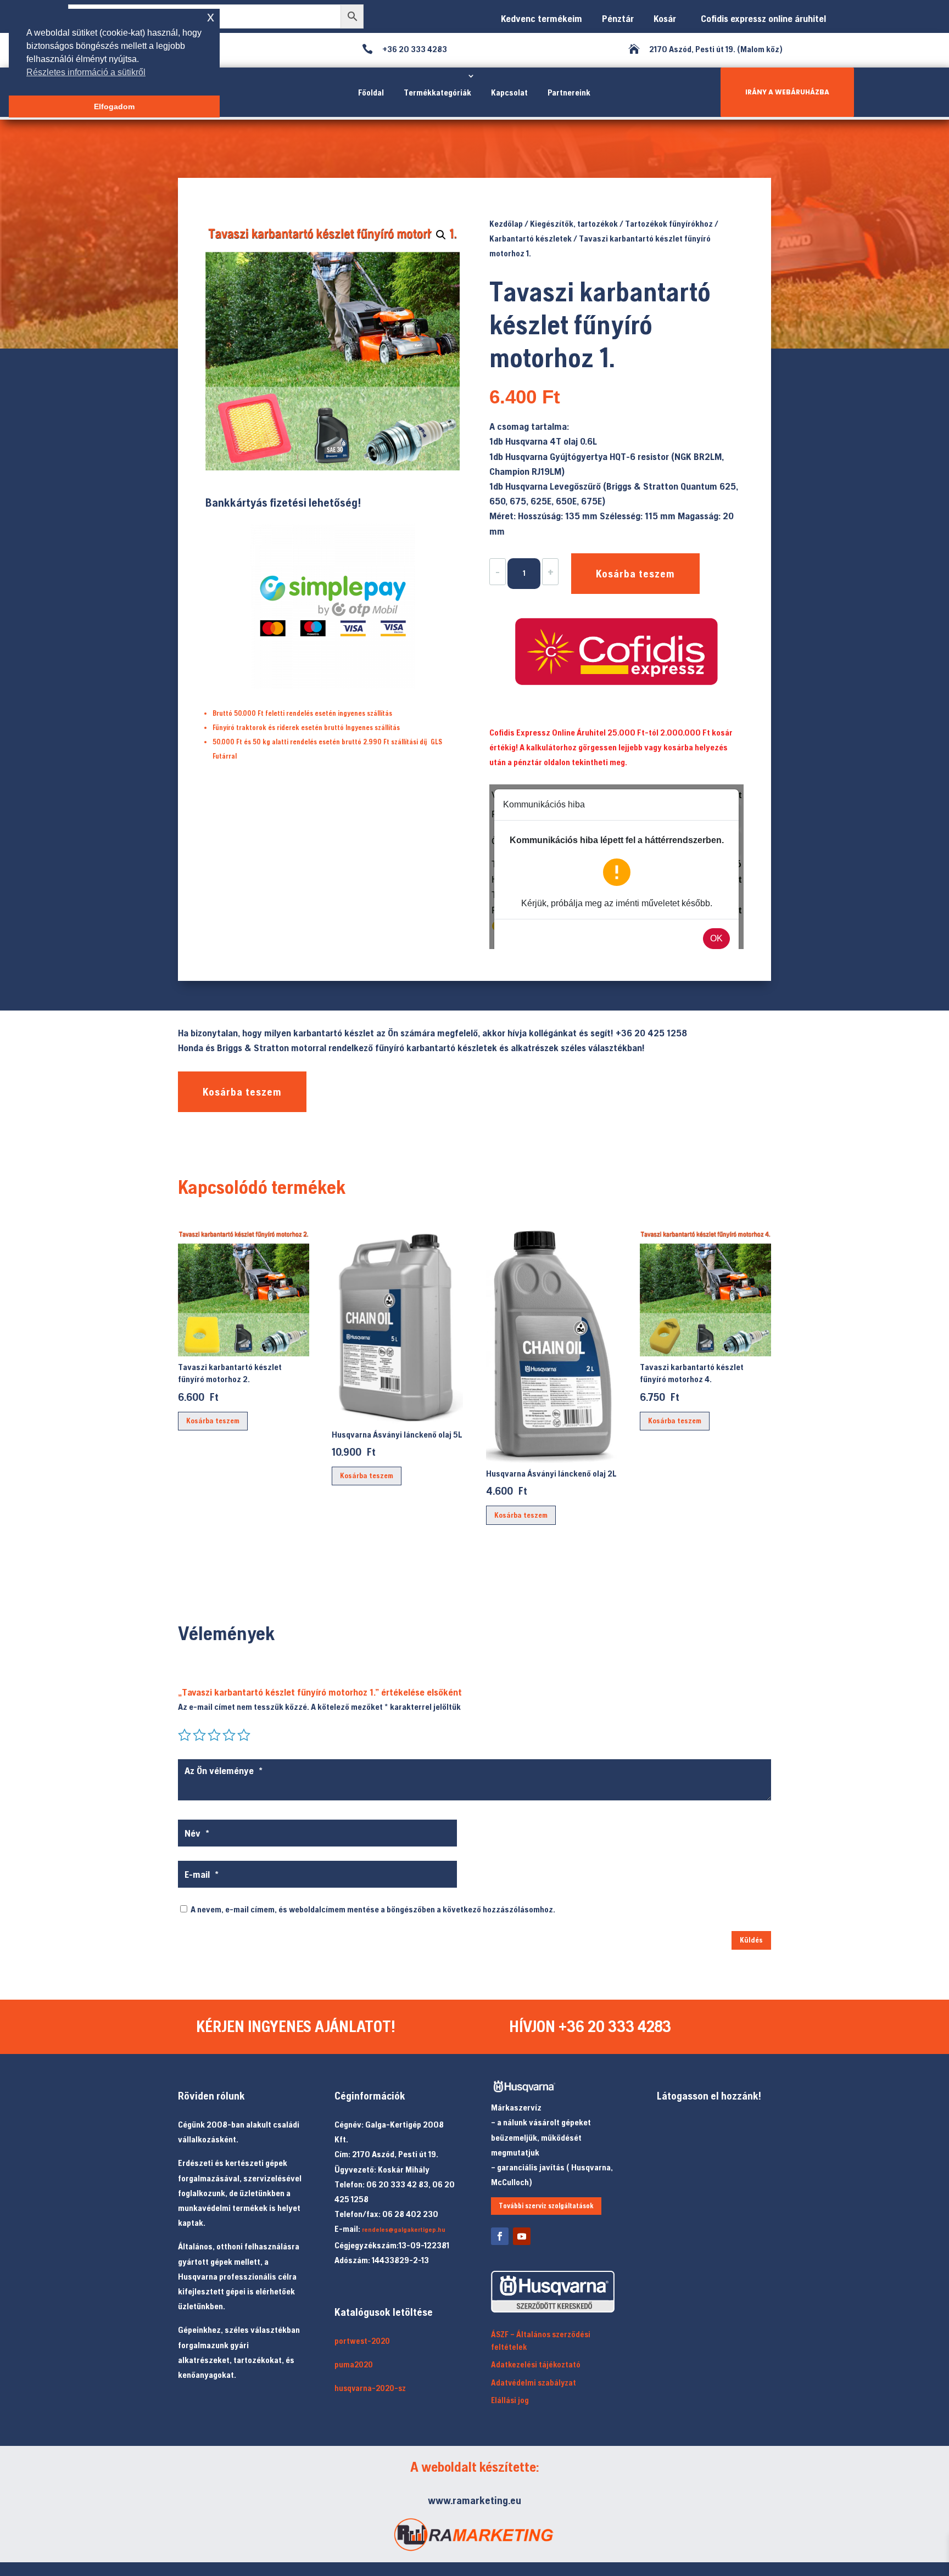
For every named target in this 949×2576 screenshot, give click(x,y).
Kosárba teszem (635, 573)
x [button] (211, 17)
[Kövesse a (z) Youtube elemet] (522, 2236)
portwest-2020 (362, 2341)
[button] (441, 235)
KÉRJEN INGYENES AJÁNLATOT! (296, 2026)
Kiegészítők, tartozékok (574, 223)
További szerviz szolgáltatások (546, 2206)
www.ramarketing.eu (474, 2500)
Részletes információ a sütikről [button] (86, 72)
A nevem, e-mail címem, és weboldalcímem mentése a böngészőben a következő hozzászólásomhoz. (373, 1909)
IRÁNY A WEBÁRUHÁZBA (787, 92)
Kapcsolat (509, 92)
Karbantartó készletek (531, 238)
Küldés (751, 1940)
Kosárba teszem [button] (213, 1421)
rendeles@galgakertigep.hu (404, 2230)
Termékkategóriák (437, 92)
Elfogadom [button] (114, 106)
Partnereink (569, 92)
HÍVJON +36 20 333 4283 (590, 2026)
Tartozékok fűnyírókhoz (669, 223)
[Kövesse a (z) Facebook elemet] (500, 2236)
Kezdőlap (506, 223)
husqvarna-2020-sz (370, 2388)
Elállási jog (510, 2400)
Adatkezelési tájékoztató (536, 2364)
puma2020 (354, 2364)
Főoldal (371, 92)
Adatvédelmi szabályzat (534, 2383)
